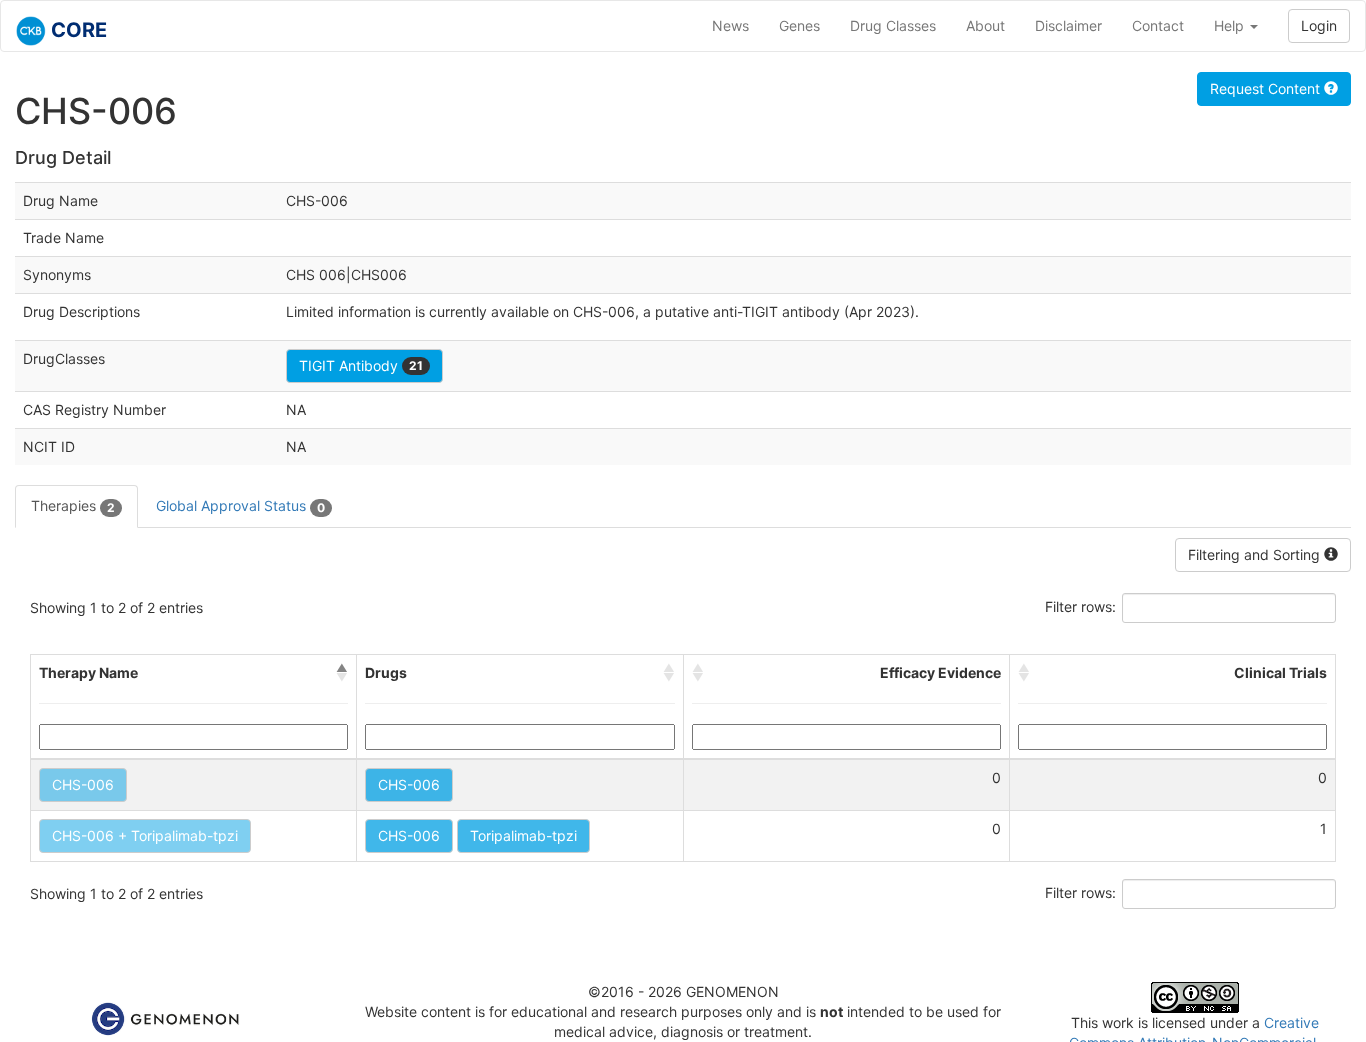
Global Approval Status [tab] (240, 505)
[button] (342, 673)
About (985, 25)
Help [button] (1231, 25)
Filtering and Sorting (1256, 554)
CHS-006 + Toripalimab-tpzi (145, 835)
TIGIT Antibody (361, 365)
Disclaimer (1068, 25)
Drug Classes (893, 25)
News (730, 25)
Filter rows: (1080, 606)
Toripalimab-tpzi (523, 835)
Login (1319, 25)
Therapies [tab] (73, 505)
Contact (1158, 25)
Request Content (1267, 88)
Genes (799, 25)
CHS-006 (83, 784)
